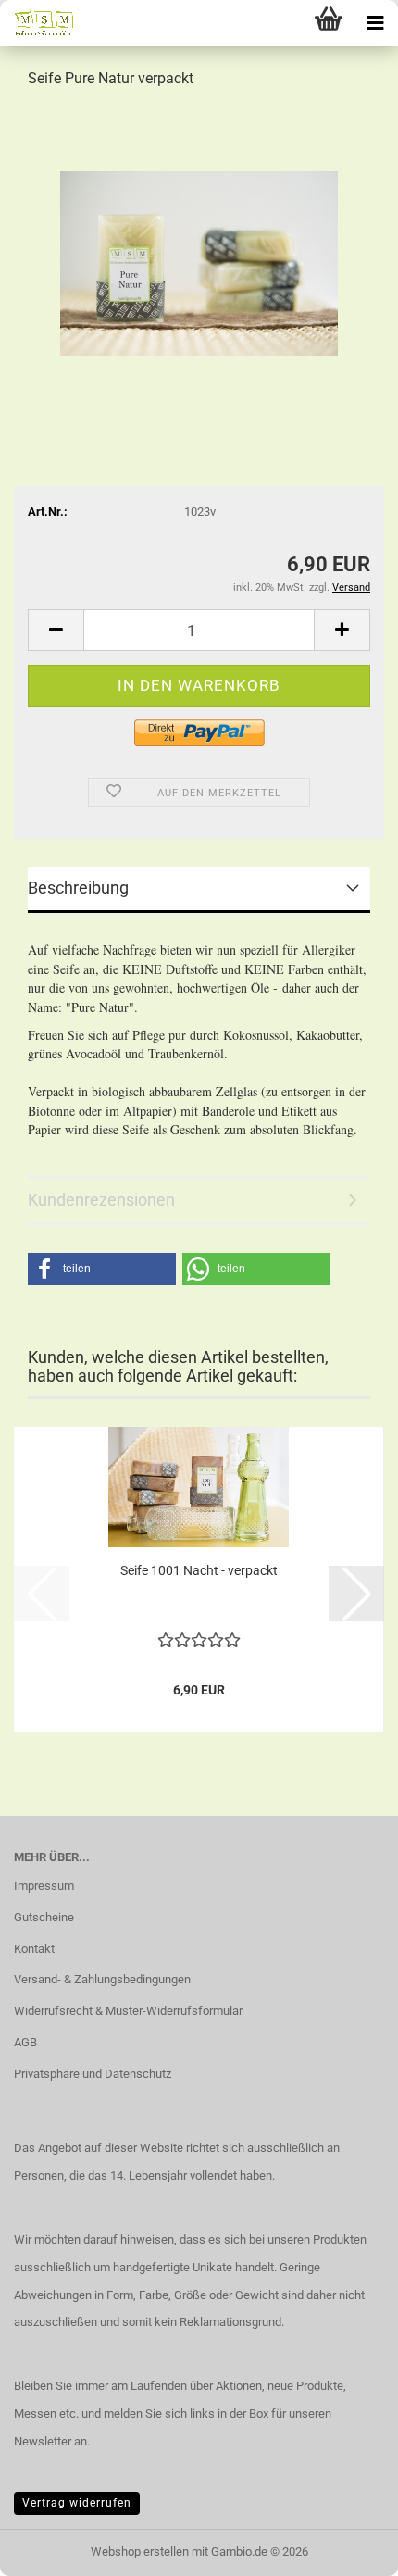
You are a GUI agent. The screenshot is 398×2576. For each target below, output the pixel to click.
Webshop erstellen (140, 2551)
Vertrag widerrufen (77, 2503)
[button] (56, 630)
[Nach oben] (347, 2548)
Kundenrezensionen (101, 1200)
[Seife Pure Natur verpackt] (199, 244)
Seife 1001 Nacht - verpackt (199, 1570)
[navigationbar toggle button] (375, 23)
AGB (25, 2042)
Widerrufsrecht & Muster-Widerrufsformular (128, 2011)
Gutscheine (44, 1917)
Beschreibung (78, 888)
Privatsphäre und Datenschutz (93, 2074)
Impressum (44, 1886)
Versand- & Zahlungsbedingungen (102, 1979)
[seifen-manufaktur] (37, 23)
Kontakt (34, 1949)
